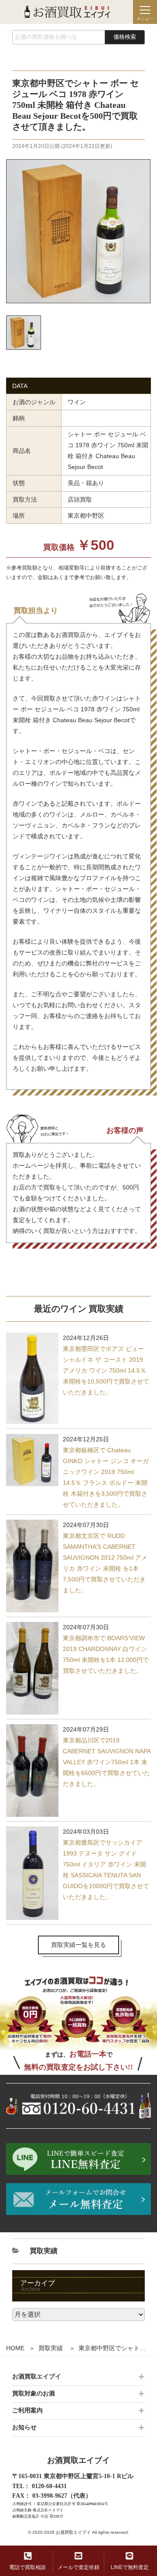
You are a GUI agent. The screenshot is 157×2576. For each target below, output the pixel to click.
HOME (15, 2348)
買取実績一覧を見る (78, 1945)
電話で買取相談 (27, 2567)
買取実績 (51, 2348)
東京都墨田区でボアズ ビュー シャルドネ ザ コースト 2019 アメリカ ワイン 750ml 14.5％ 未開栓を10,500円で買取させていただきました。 (106, 1370)
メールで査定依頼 (78, 2567)
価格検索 (125, 37)
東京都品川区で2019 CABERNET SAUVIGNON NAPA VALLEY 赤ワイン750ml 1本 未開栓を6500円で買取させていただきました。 (107, 1762)
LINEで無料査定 (130, 2567)
